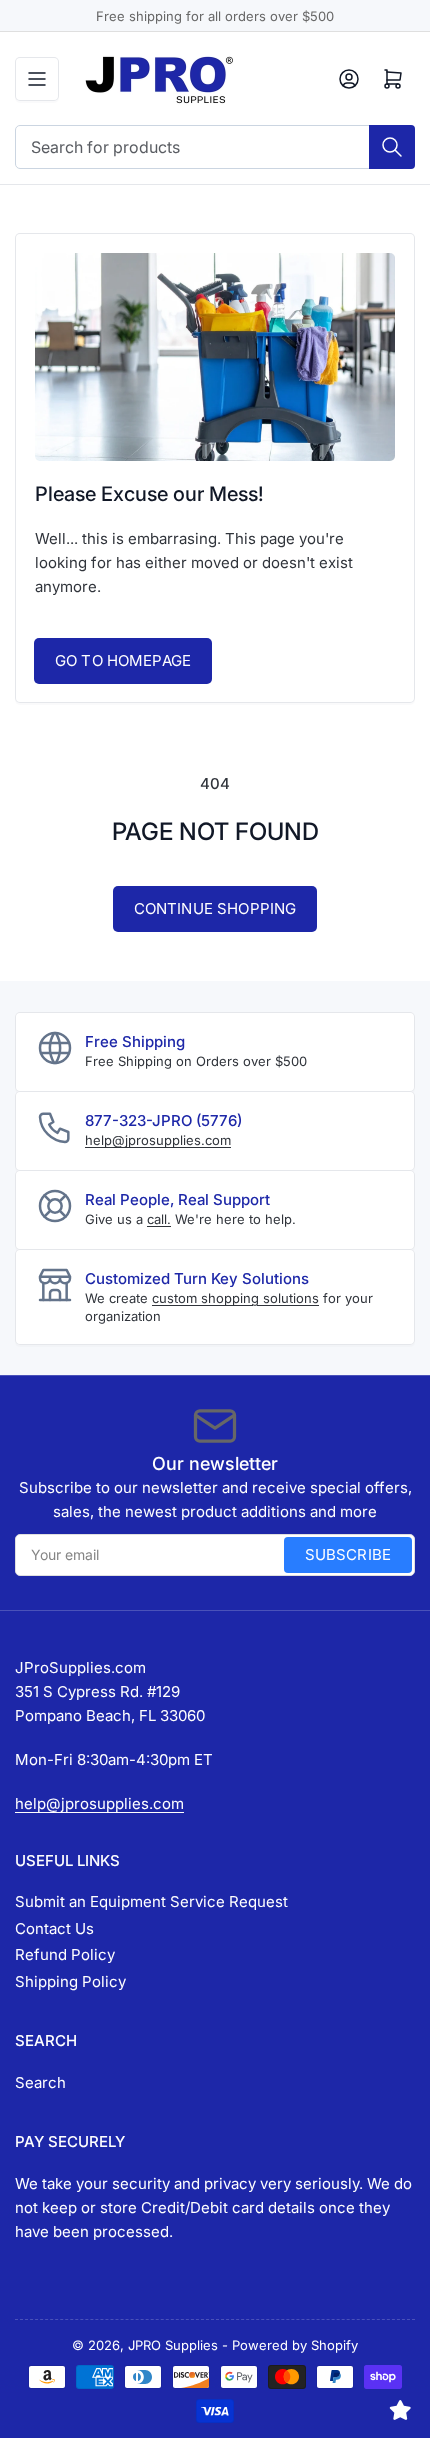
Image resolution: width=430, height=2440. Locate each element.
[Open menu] (37, 79)
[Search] (392, 147)
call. (159, 1219)
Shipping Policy (70, 1981)
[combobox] (215, 147)
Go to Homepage (123, 660)
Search (40, 2082)
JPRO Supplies (173, 2345)
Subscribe (348, 1554)
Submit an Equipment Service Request (151, 1901)
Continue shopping (215, 908)
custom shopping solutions (235, 1298)
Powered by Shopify (295, 2345)
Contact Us (54, 1928)
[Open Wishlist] (400, 2410)
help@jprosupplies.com (158, 1140)
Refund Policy (65, 1954)
